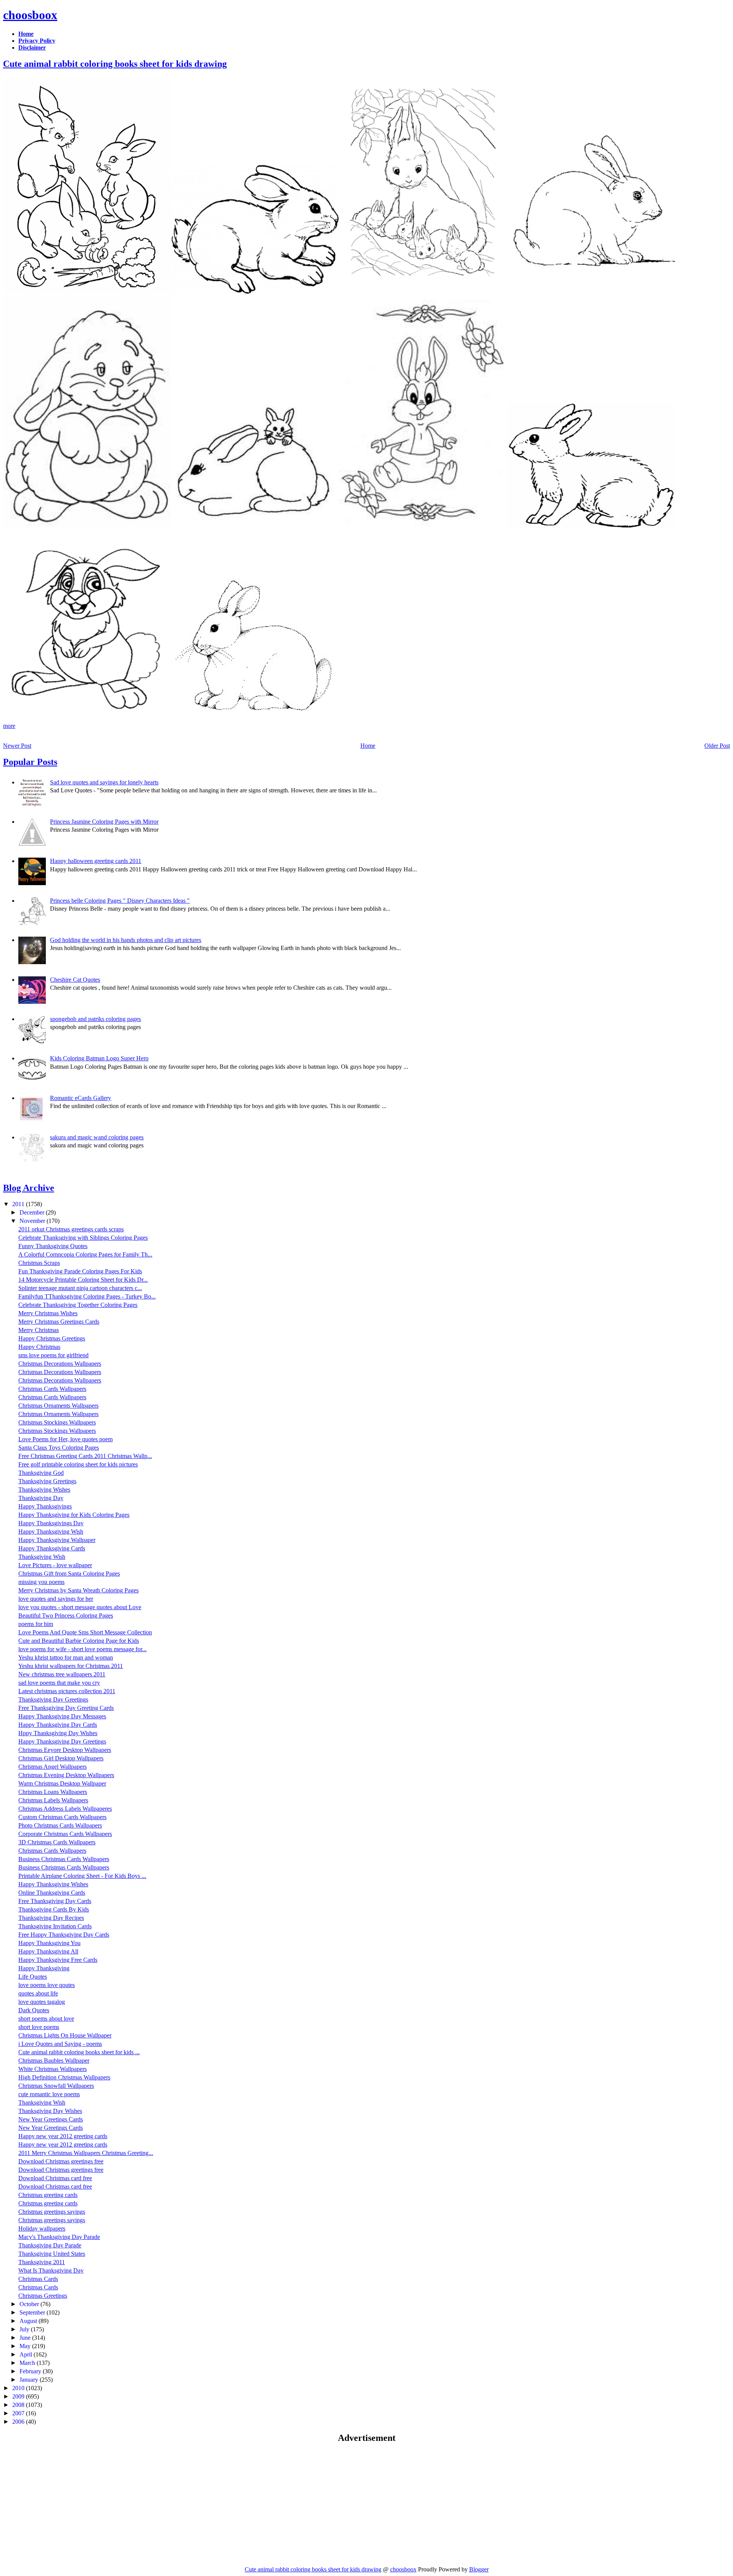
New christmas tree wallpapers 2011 (62, 1674)
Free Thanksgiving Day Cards (55, 1901)
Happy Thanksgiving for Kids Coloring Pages (74, 1515)
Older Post (717, 746)
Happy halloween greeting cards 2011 (96, 861)
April (27, 2354)
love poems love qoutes (47, 1985)
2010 (19, 2388)
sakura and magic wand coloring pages (97, 1137)
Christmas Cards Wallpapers (52, 1389)
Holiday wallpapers (42, 2228)
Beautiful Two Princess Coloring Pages (66, 1615)
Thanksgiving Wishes (44, 1490)
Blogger (479, 2569)
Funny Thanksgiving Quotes (53, 1246)
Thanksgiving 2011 (42, 2262)
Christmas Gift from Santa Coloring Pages (69, 1574)
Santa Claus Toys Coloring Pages (59, 1448)
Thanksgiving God (41, 1473)
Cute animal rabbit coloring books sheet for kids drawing (115, 64)
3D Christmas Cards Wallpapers (57, 1842)
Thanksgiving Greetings (47, 1481)
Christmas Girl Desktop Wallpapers (61, 1758)
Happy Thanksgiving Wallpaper (57, 1540)
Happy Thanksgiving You (49, 1943)
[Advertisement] (67, 2504)
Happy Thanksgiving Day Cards (58, 1725)
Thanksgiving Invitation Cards (55, 1926)
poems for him (36, 1624)
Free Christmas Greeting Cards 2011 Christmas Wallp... (85, 1456)
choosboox (30, 15)
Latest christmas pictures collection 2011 (67, 1691)
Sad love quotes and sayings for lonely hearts (104, 782)
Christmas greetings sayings (52, 2212)
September (33, 2312)
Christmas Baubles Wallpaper (54, 2061)
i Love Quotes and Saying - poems (60, 2044)
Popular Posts (30, 762)
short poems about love (46, 2019)
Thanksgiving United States (52, 2254)
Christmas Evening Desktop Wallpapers (66, 1775)
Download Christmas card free (55, 2178)
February (31, 2371)
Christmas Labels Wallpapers (53, 1800)
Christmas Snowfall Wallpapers (56, 2086)
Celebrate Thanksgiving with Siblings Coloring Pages (83, 1238)
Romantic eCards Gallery (81, 1098)
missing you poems (41, 1582)
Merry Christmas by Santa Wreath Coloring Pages (78, 1590)
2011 (19, 1204)
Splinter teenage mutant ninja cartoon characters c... (80, 1288)
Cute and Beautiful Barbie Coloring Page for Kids (79, 1641)
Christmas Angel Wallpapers (52, 1767)
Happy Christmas (39, 1347)
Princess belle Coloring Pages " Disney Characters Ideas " (120, 901)
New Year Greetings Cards (51, 2119)
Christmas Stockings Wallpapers (57, 1422)
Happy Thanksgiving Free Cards (58, 1960)
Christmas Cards (38, 2279)
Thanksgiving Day (41, 1498)
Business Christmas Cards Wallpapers (64, 1859)
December (33, 1212)
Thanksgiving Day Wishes (50, 2111)
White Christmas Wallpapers (52, 2069)
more (9, 726)
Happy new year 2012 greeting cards (63, 2136)
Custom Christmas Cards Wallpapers (62, 1817)
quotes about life (38, 1993)
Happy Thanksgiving (44, 1968)
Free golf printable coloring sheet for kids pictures (78, 1464)
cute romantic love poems (49, 2094)
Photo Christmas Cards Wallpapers (60, 1825)
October (30, 2304)
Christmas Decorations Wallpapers (60, 1364)
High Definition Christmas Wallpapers (64, 2077)
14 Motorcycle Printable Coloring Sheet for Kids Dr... (83, 1280)
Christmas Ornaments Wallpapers (58, 1406)
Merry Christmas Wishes (48, 1313)
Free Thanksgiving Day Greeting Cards (66, 1708)
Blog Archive (29, 1188)
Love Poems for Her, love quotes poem (65, 1439)
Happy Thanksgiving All (48, 1951)
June (26, 2338)
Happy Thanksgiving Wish (51, 1532)
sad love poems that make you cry (59, 1683)
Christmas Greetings (43, 2296)
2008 (19, 2405)
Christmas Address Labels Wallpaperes (65, 1809)
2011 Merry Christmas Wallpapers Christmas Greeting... (86, 2153)
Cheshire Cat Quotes (75, 980)
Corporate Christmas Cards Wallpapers (65, 1834)
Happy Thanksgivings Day (51, 1523)
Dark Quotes (34, 2010)
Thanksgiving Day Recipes (51, 1918)
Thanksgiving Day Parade (50, 2245)
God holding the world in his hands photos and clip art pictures (126, 940)
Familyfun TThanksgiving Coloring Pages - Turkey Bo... (87, 1296)
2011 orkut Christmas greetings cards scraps (71, 1229)
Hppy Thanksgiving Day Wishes (58, 1733)
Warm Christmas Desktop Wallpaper (62, 1783)
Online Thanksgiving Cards (52, 1893)
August (29, 2321)
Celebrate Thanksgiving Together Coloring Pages (78, 1305)
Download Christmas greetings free (61, 2161)
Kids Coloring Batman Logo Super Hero (99, 1058)
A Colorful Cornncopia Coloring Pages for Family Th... (85, 1254)
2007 (19, 2413)
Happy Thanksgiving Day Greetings (62, 1741)
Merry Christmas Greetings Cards (59, 1322)
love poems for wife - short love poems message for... (82, 1649)
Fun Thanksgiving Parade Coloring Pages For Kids (80, 1271)
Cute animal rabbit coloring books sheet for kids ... (79, 2052)
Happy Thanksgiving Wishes (53, 1884)
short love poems (39, 2027)
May (26, 2346)
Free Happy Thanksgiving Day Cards (64, 1935)
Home (368, 746)
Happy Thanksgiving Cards (52, 1548)
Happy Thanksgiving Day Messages (62, 1716)
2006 (19, 2422)
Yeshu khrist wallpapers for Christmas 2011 (71, 1666)
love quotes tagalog (42, 2002)
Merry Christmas (39, 1330)
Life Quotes (33, 1977)
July (25, 2329)
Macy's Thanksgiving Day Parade (59, 2237)
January (30, 2380)
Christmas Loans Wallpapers (53, 1792)
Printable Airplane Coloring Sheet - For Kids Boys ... (82, 1876)
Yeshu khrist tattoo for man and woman (66, 1657)
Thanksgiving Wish (42, 1557)
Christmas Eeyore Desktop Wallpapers (65, 1750)
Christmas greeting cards (48, 2195)
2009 (19, 2396)
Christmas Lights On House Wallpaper (65, 2035)
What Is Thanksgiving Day (51, 2270)
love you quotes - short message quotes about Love (80, 1607)
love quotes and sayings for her (56, 1599)
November (33, 1221)
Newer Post (17, 746)
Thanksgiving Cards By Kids (54, 1909)
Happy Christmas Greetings (52, 1338)
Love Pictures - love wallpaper (55, 1565)
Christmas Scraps (39, 1263)
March (28, 2363)
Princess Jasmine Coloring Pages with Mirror (104, 822)
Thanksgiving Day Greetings (53, 1699)
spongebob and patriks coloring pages (95, 1019)
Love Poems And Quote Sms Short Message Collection (85, 1632)
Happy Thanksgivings (45, 1506)
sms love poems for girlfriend (53, 1355)
